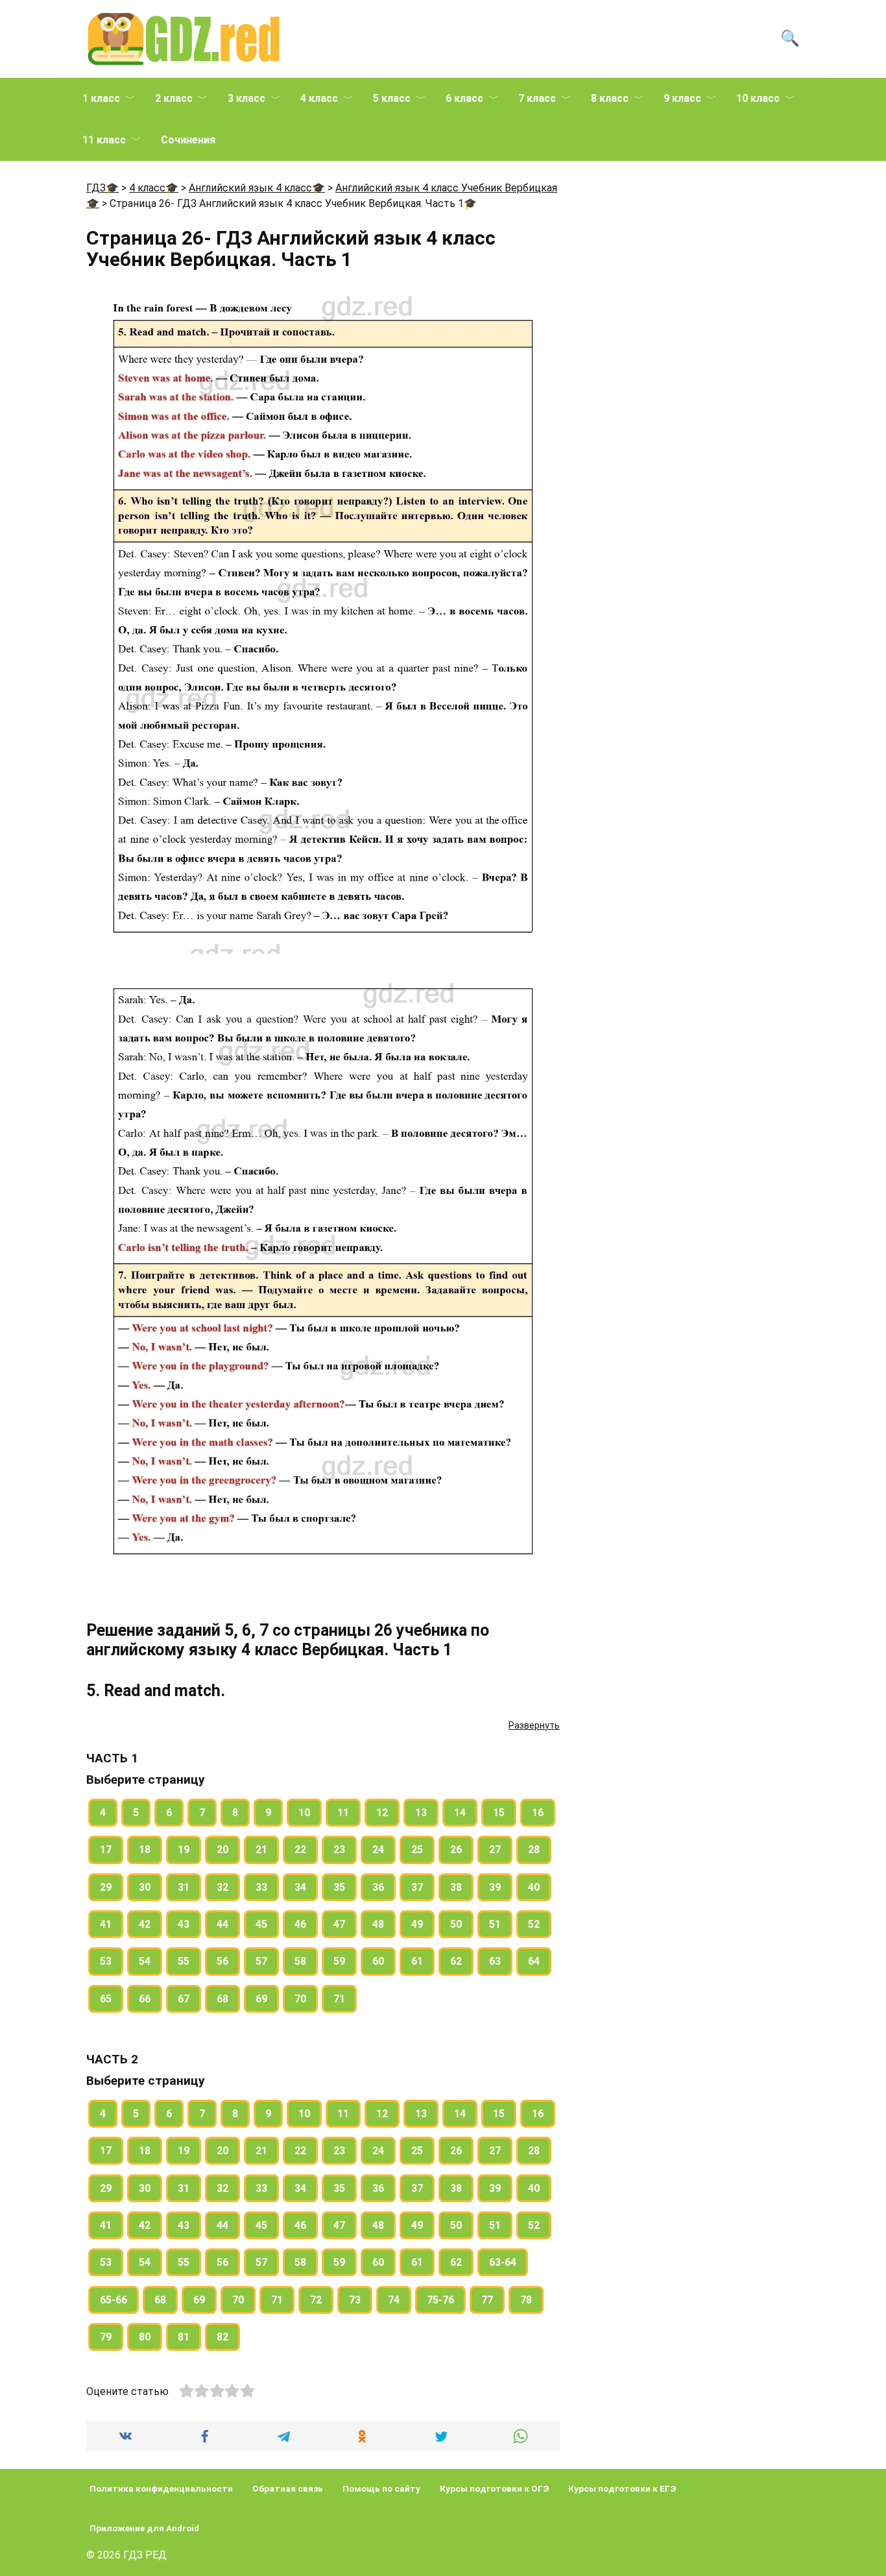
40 (534, 1887)
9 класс (682, 98)
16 (538, 1813)
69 (261, 1999)
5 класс (392, 98)
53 (106, 1961)
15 (499, 1813)
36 (378, 1887)
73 (355, 2300)
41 (106, 1924)
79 (106, 2337)
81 (184, 2337)
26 (456, 1850)
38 (456, 1887)
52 (534, 1924)
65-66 (114, 2300)
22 (300, 1850)
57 (261, 1961)
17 (106, 1850)
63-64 (503, 2262)
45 (261, 1924)
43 (184, 1924)
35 (339, 1887)
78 (526, 2300)
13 (421, 1813)
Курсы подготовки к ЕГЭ (622, 2488)
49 (417, 1924)
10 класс (758, 98)
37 (417, 1887)
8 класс (610, 98)
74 (394, 2300)
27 (495, 1850)
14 (460, 1813)
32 (222, 1887)
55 (184, 1961)
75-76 (440, 2300)
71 (339, 1999)
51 (495, 1924)
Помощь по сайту (381, 2488)
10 (304, 1813)
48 (378, 1924)
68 (222, 1999)
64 (534, 1961)
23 (339, 1850)
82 (222, 2337)
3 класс (246, 98)
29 (106, 1887)
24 (378, 1850)
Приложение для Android (144, 2528)
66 (145, 1999)
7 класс (537, 98)
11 (343, 1813)
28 (534, 1850)
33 (261, 1887)
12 (382, 1813)
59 (339, 1961)
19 (184, 1850)
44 (222, 1924)
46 (300, 1924)
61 (417, 1961)
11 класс (104, 140)
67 (184, 1999)
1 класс (101, 98)
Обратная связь (288, 2488)
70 (300, 1999)
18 (145, 1850)
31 (184, 1887)
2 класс (174, 98)
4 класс (319, 98)
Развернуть (534, 1725)
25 (417, 1850)
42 (145, 1924)
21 (261, 1850)
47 (339, 1924)
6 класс (464, 98)
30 (145, 1887)
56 (222, 1961)
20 (222, 1850)
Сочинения (188, 140)
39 (495, 1887)
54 (145, 1961)
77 (487, 2300)
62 (456, 1961)
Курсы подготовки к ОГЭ (494, 2488)
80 (145, 2337)
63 (495, 1961)
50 (456, 1924)
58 (300, 1961)
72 (316, 2300)
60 (378, 1961)
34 (300, 1887)
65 (106, 1999)
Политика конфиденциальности (161, 2488)
